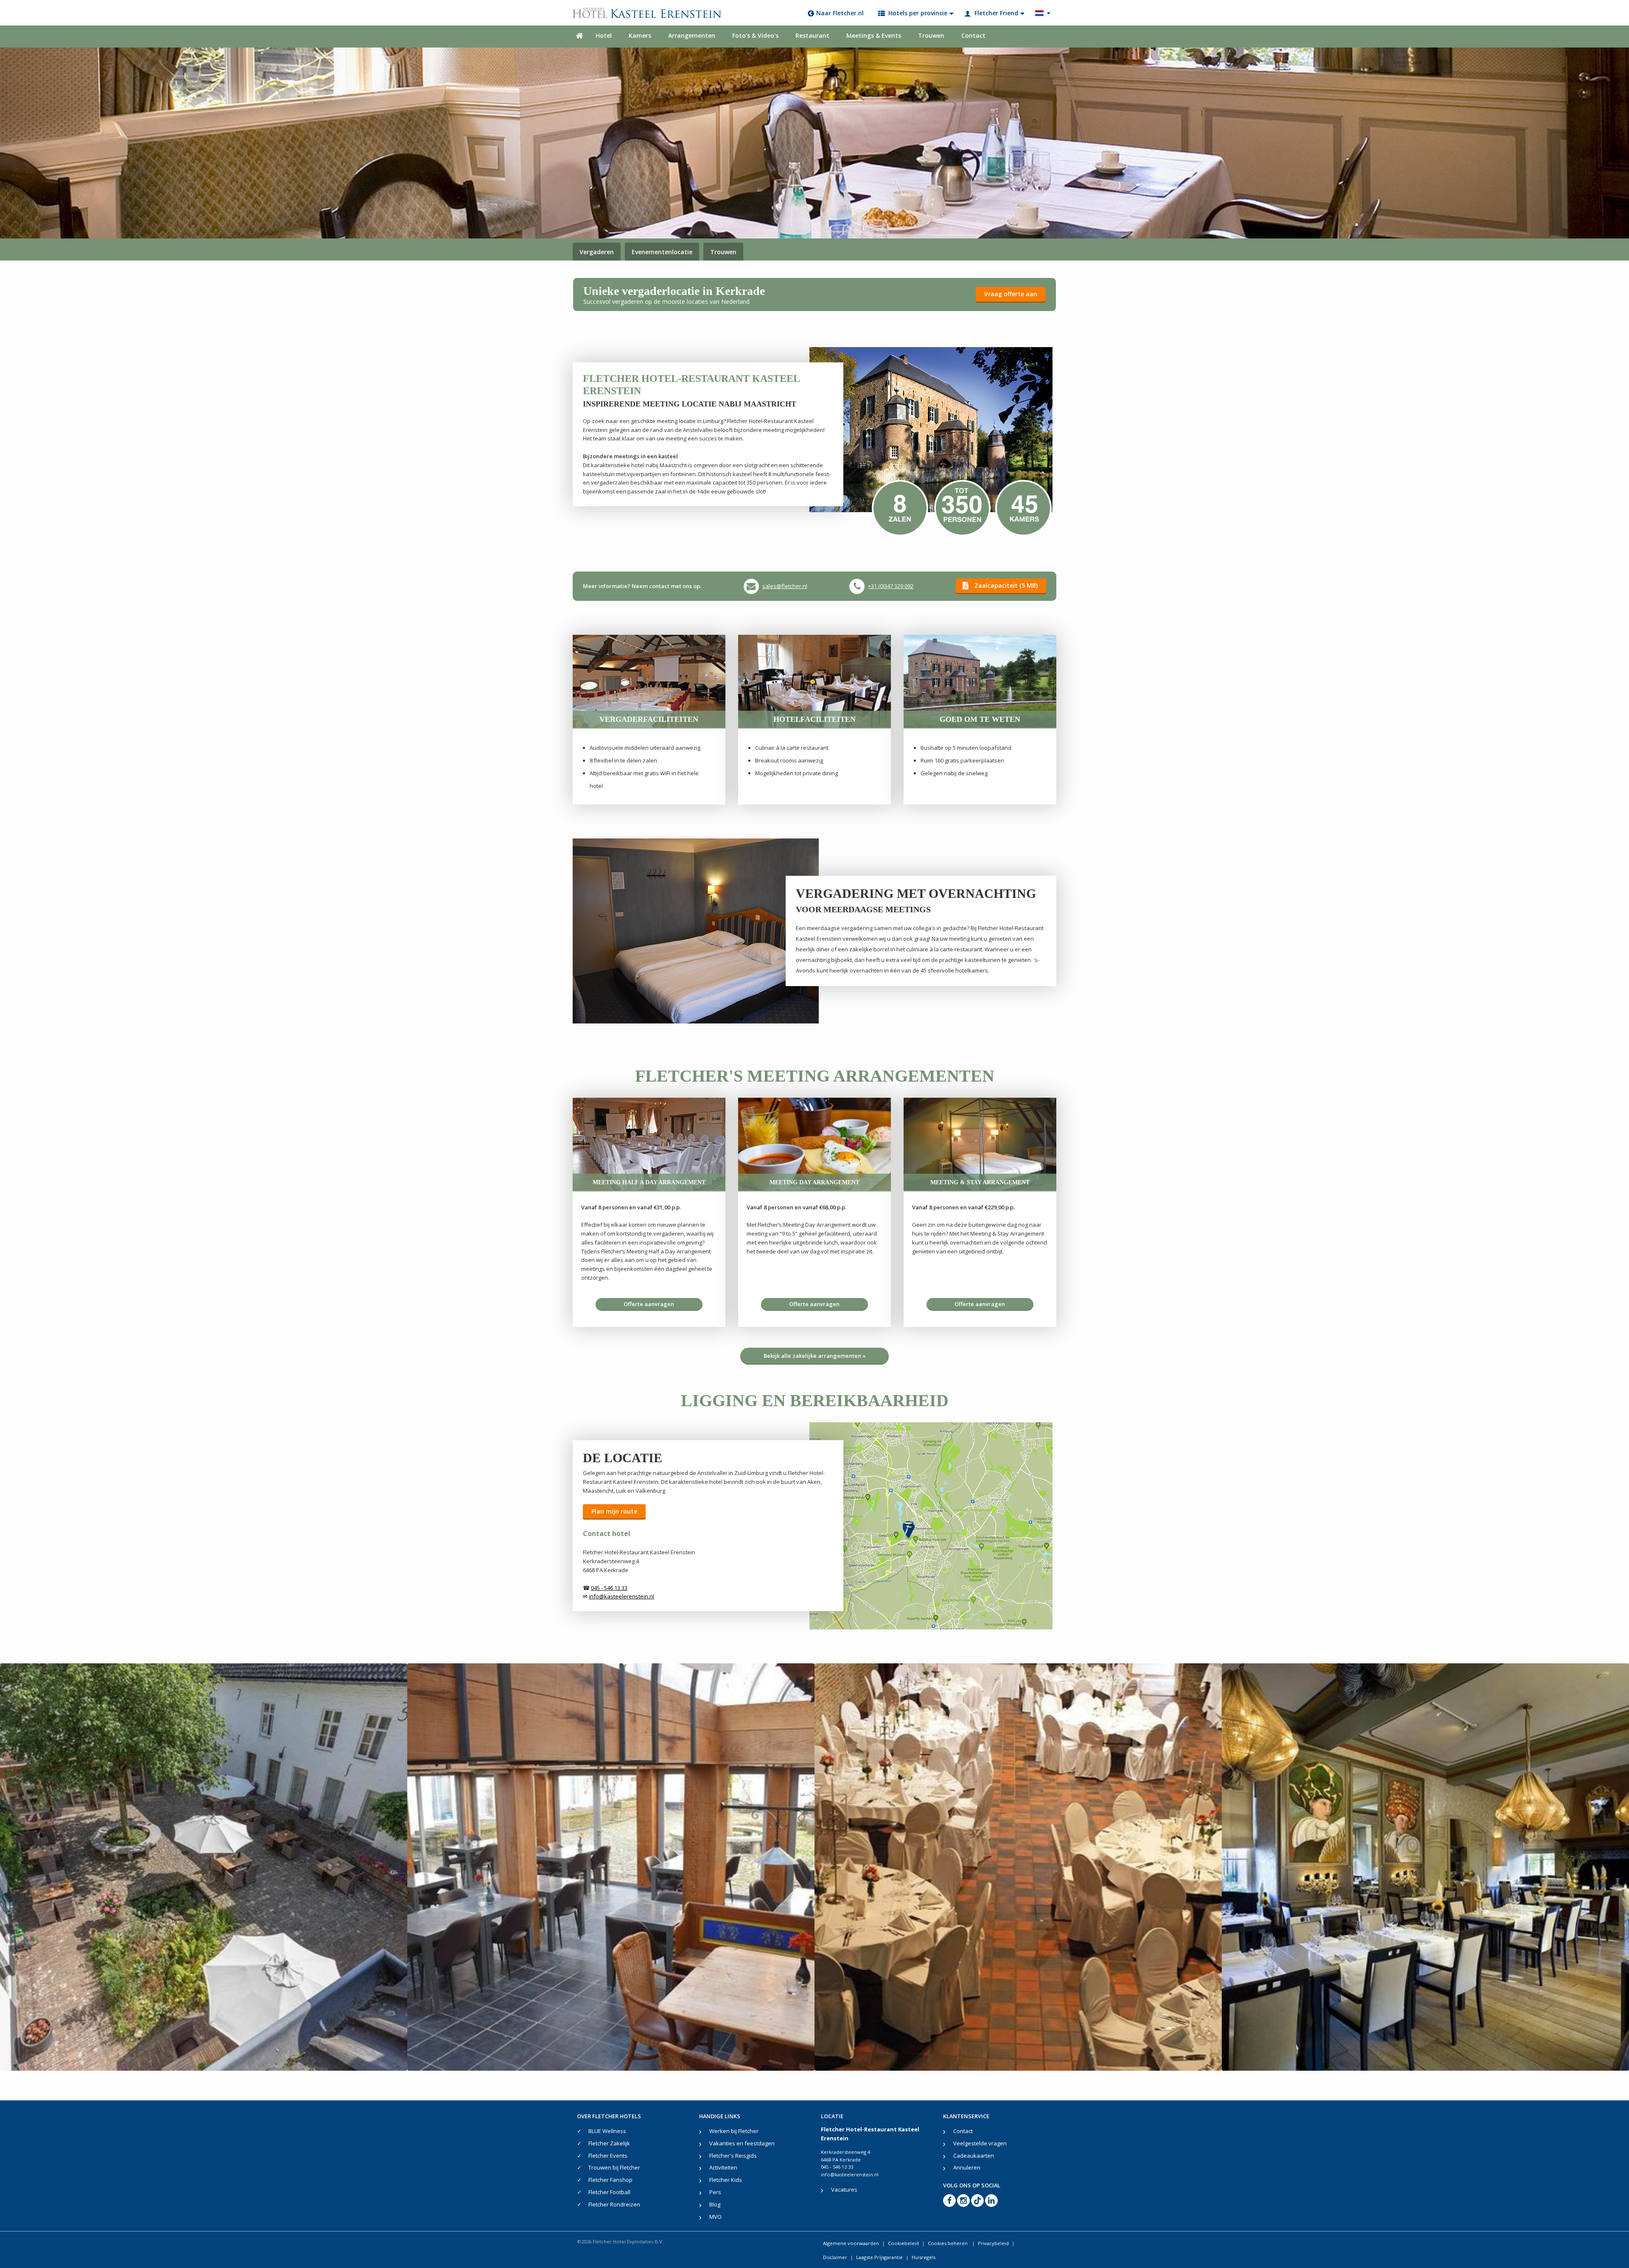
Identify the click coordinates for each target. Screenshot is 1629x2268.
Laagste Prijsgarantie (879, 2257)
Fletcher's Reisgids (733, 2156)
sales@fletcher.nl (785, 586)
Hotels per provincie (918, 13)
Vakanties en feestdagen (742, 2143)
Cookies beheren (948, 2243)
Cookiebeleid (903, 2243)
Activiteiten (723, 2167)
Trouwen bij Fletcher (614, 2167)
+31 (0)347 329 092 (891, 586)
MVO (715, 2217)
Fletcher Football (609, 2192)
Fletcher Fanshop (610, 2180)
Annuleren (967, 2167)
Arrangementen (692, 35)
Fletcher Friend (996, 13)
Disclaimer (835, 2257)
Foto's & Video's (755, 35)
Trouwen (931, 35)
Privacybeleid (993, 2243)
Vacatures (844, 2190)
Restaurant (812, 35)
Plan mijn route (614, 1511)
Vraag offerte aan (1011, 294)
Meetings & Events (874, 35)
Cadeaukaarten (974, 2156)
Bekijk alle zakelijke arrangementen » (815, 1356)
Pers (715, 2192)
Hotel (604, 35)
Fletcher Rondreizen (614, 2204)
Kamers (640, 35)
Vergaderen (597, 252)
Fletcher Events (608, 2156)
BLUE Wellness (607, 2131)
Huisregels (924, 2257)
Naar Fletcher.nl (840, 13)
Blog (715, 2204)
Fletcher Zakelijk (609, 2143)
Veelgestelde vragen (980, 2143)
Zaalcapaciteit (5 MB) (1006, 585)
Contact (973, 35)
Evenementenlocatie (662, 252)
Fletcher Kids (726, 2180)
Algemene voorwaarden (851, 2243)
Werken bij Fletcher (734, 2131)
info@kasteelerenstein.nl (850, 2174)
